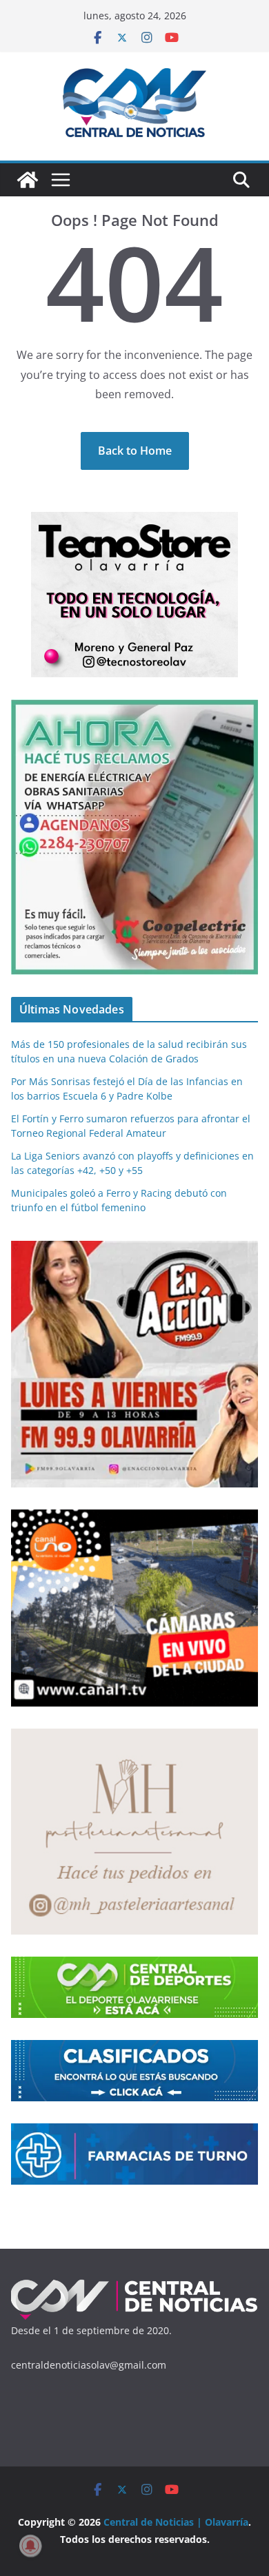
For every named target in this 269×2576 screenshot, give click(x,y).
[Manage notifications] (30, 2546)
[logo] (134, 2285)
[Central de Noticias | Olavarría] (28, 180)
